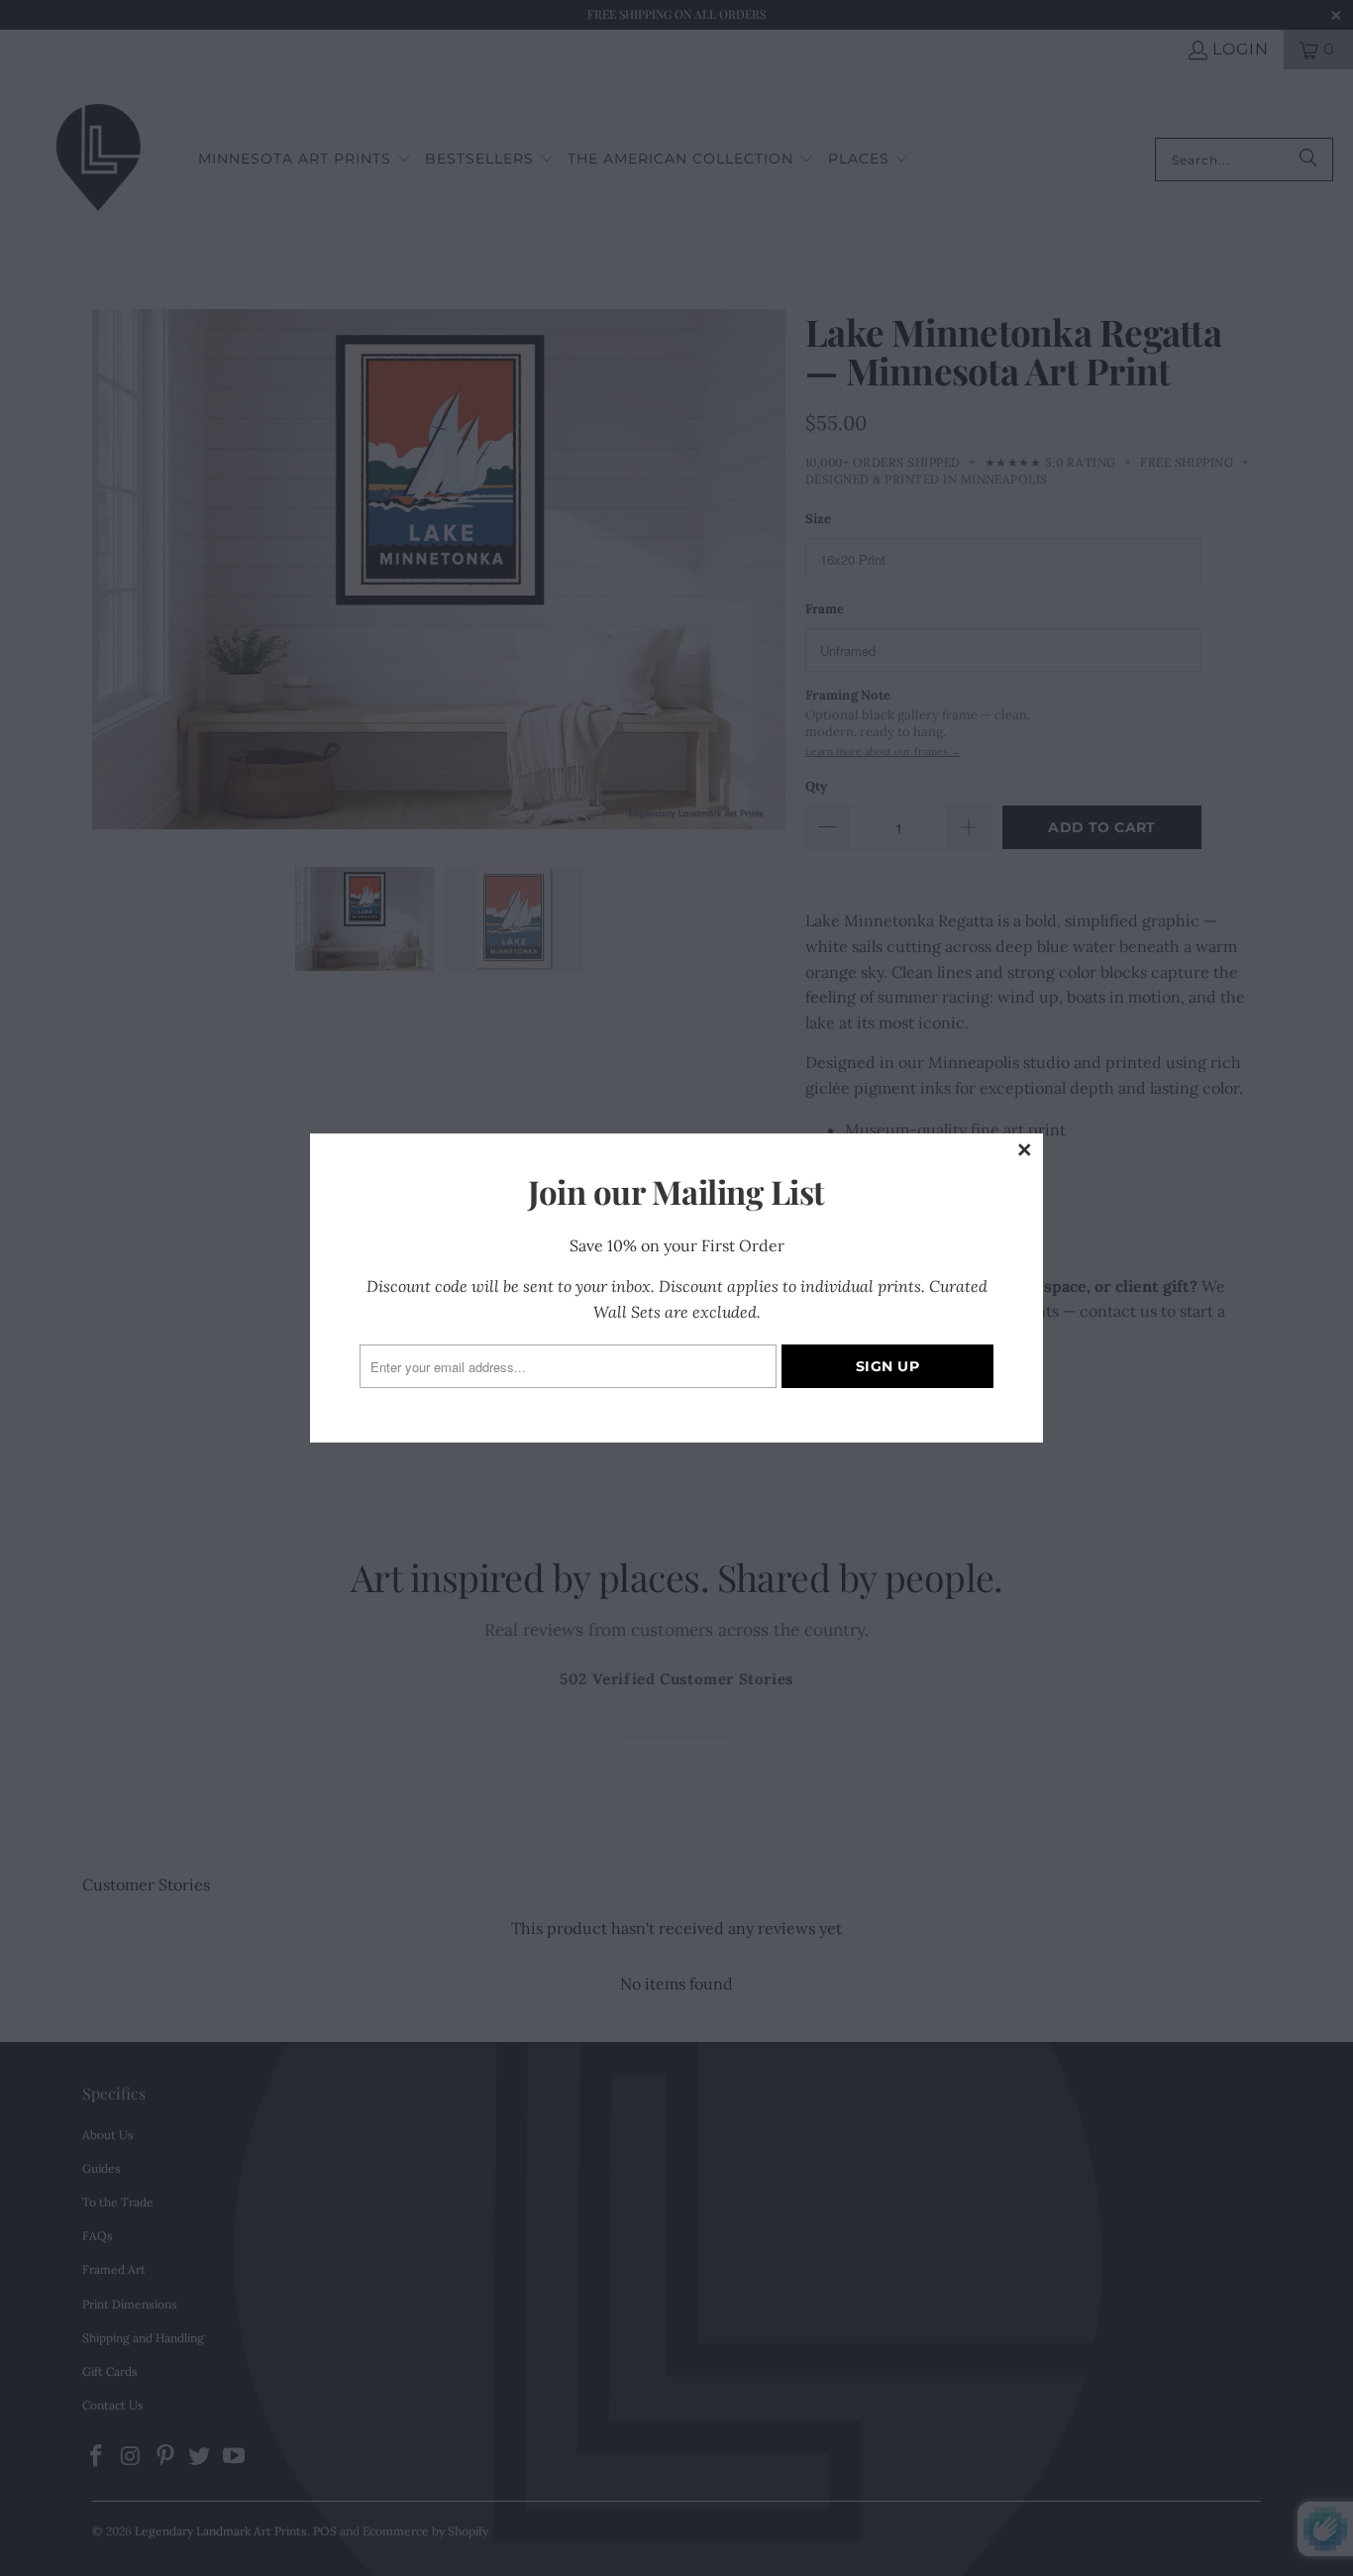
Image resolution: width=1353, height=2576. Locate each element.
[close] (1025, 1151)
